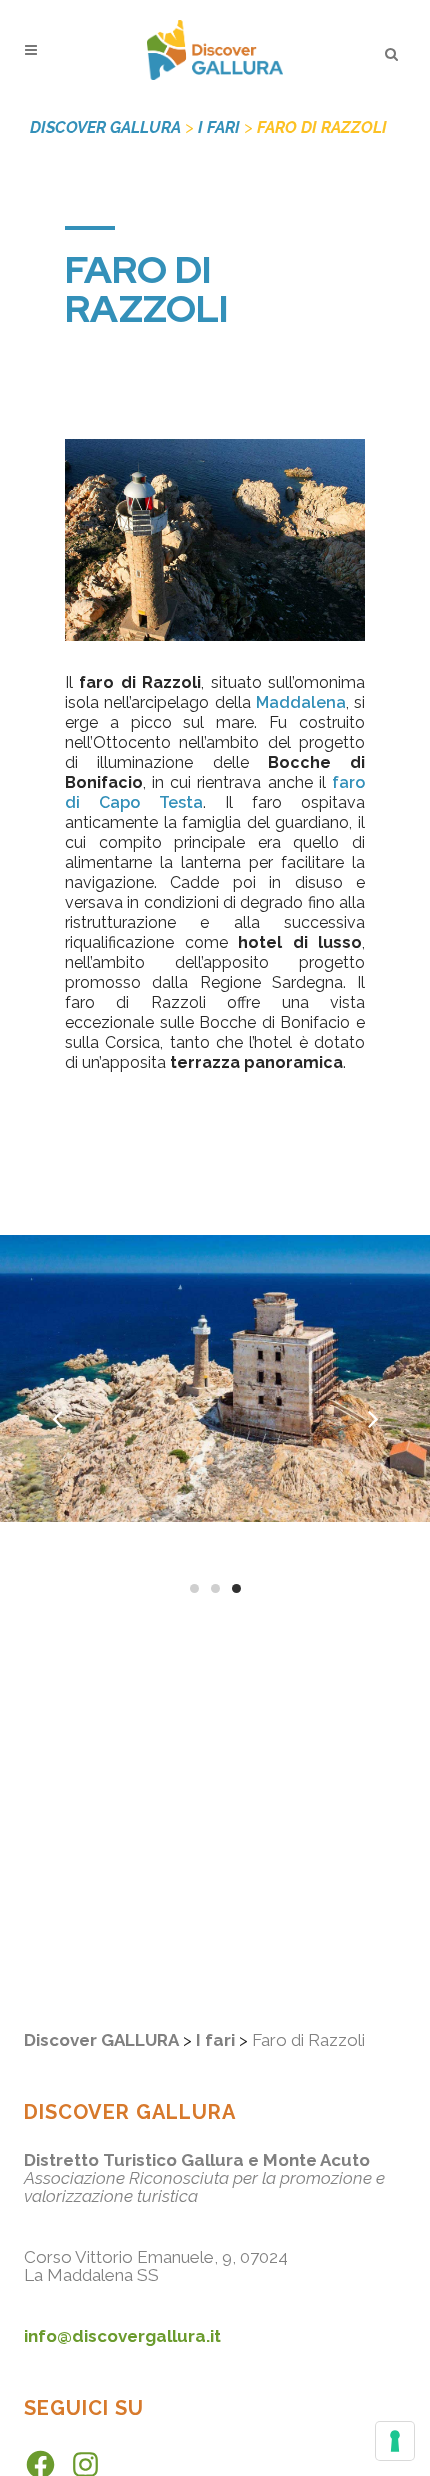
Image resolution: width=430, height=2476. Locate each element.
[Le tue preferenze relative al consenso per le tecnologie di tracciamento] (395, 2441)
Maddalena (301, 702)
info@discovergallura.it (122, 2336)
